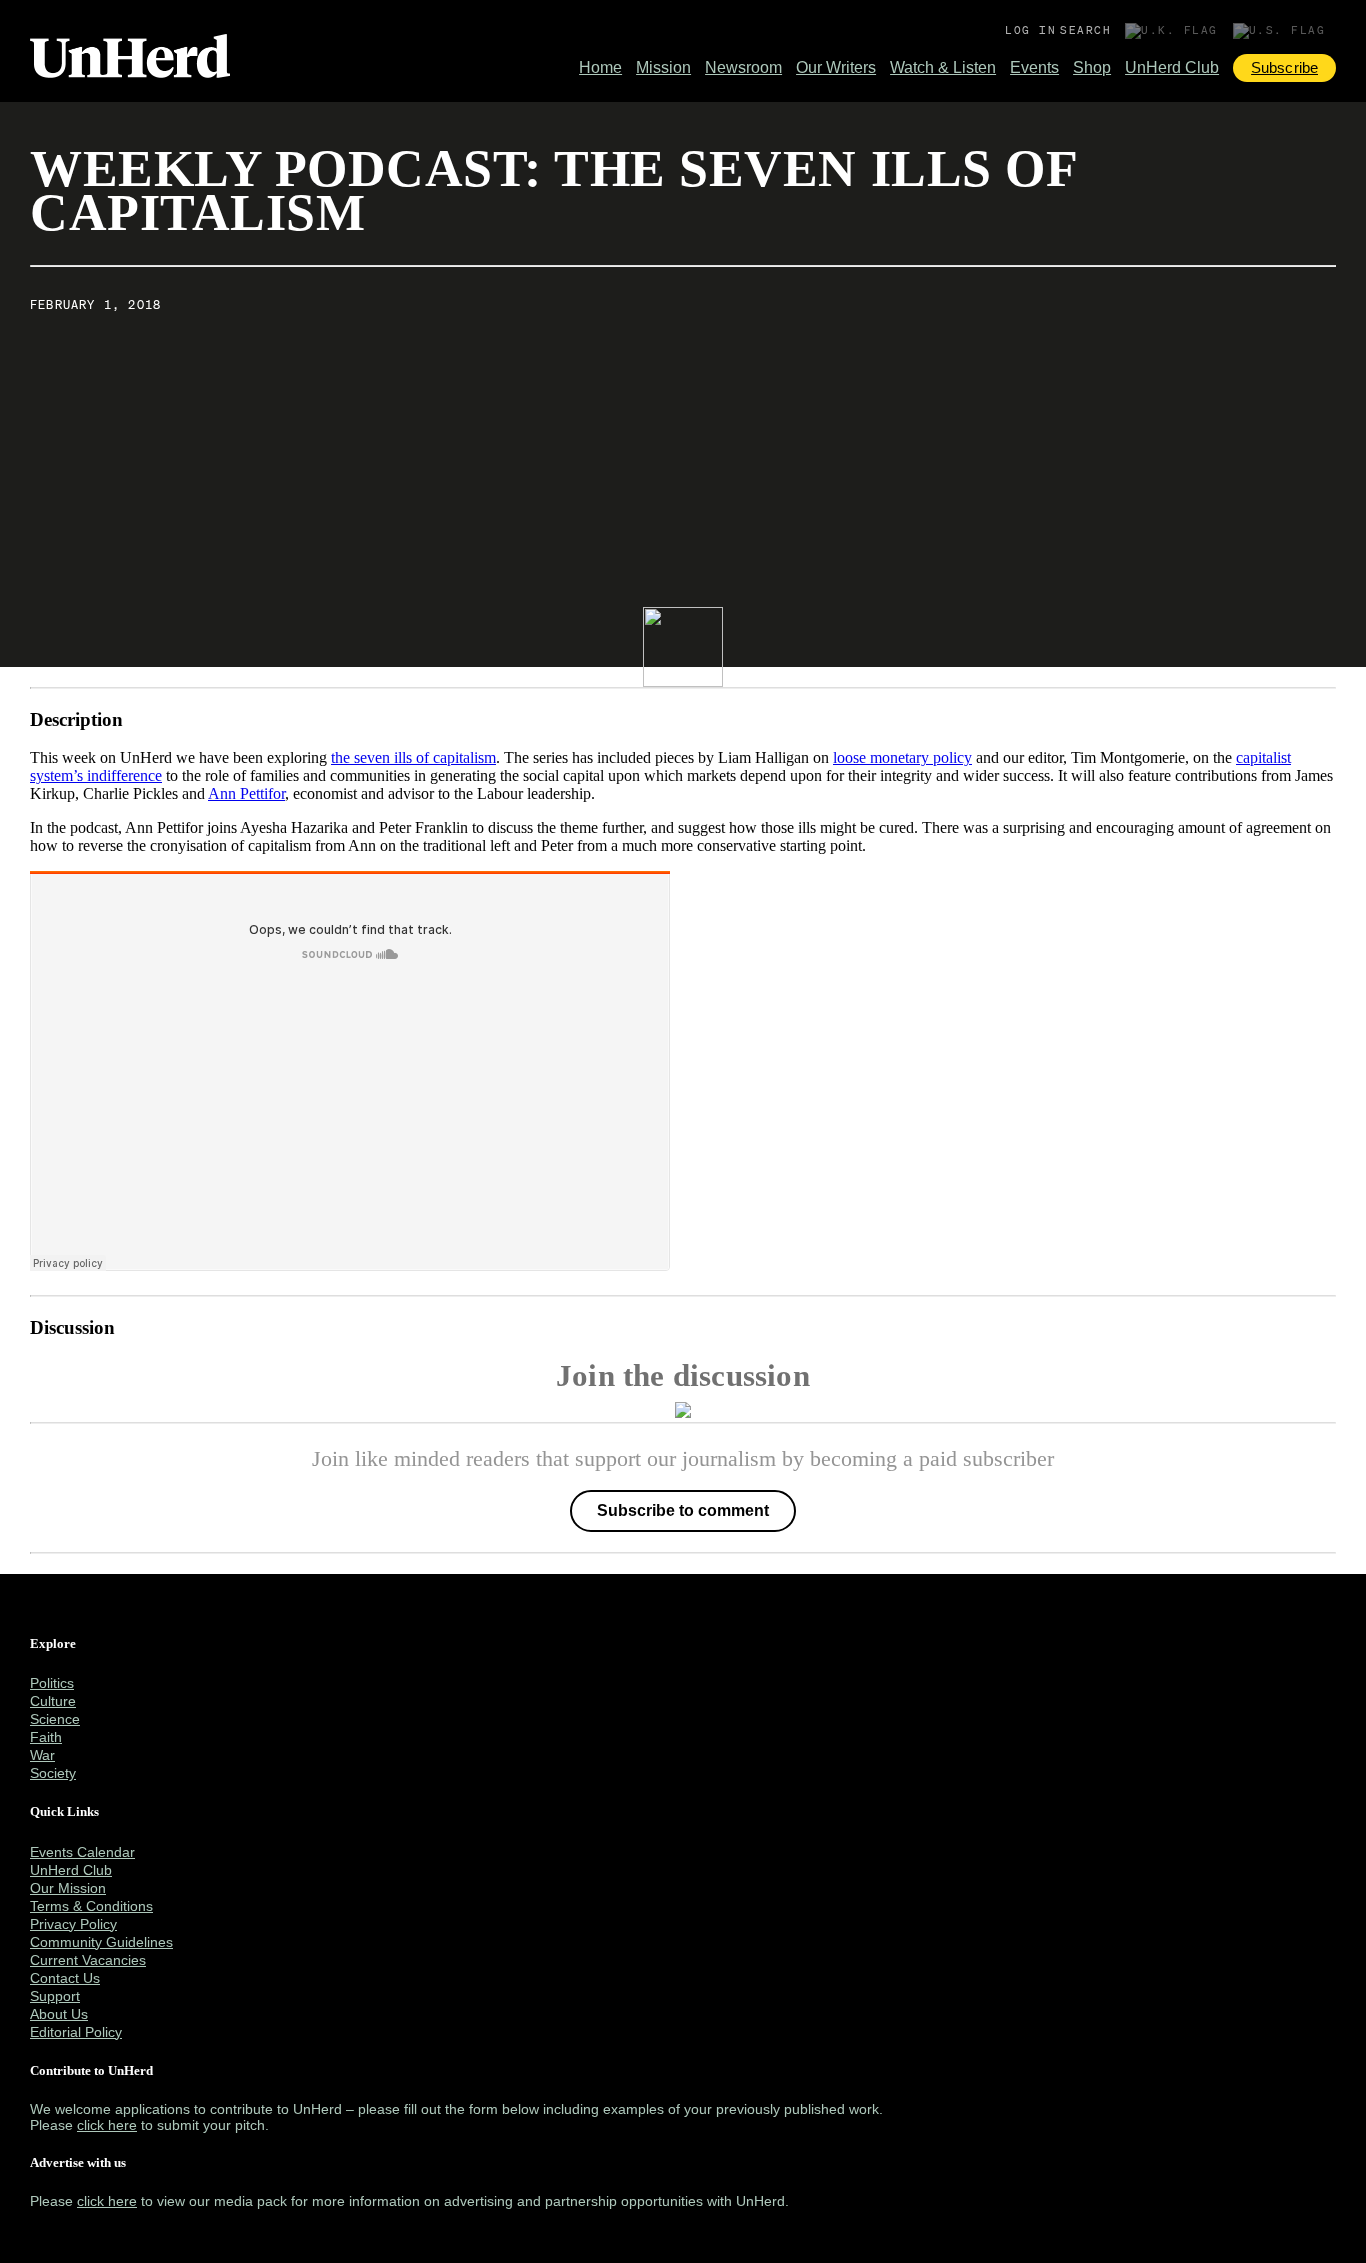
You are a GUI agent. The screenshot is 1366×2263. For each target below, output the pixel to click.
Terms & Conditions (91, 1906)
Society (53, 1773)
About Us (59, 2014)
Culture (53, 1701)
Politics (52, 1683)
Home (600, 67)
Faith (46, 1737)
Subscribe (1284, 67)
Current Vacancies (88, 1960)
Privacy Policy (73, 1924)
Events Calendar (82, 1852)
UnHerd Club (1172, 67)
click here (107, 2125)
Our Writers (836, 67)
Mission (663, 67)
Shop (1092, 67)
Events (1034, 67)
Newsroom (743, 67)
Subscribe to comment (683, 1510)
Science (55, 1719)
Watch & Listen (943, 67)
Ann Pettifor (246, 793)
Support (55, 1996)
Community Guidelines (101, 1942)
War (42, 1755)
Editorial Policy (76, 2032)
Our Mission (68, 1888)
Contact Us (65, 1978)
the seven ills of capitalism (413, 757)
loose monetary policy (902, 757)
